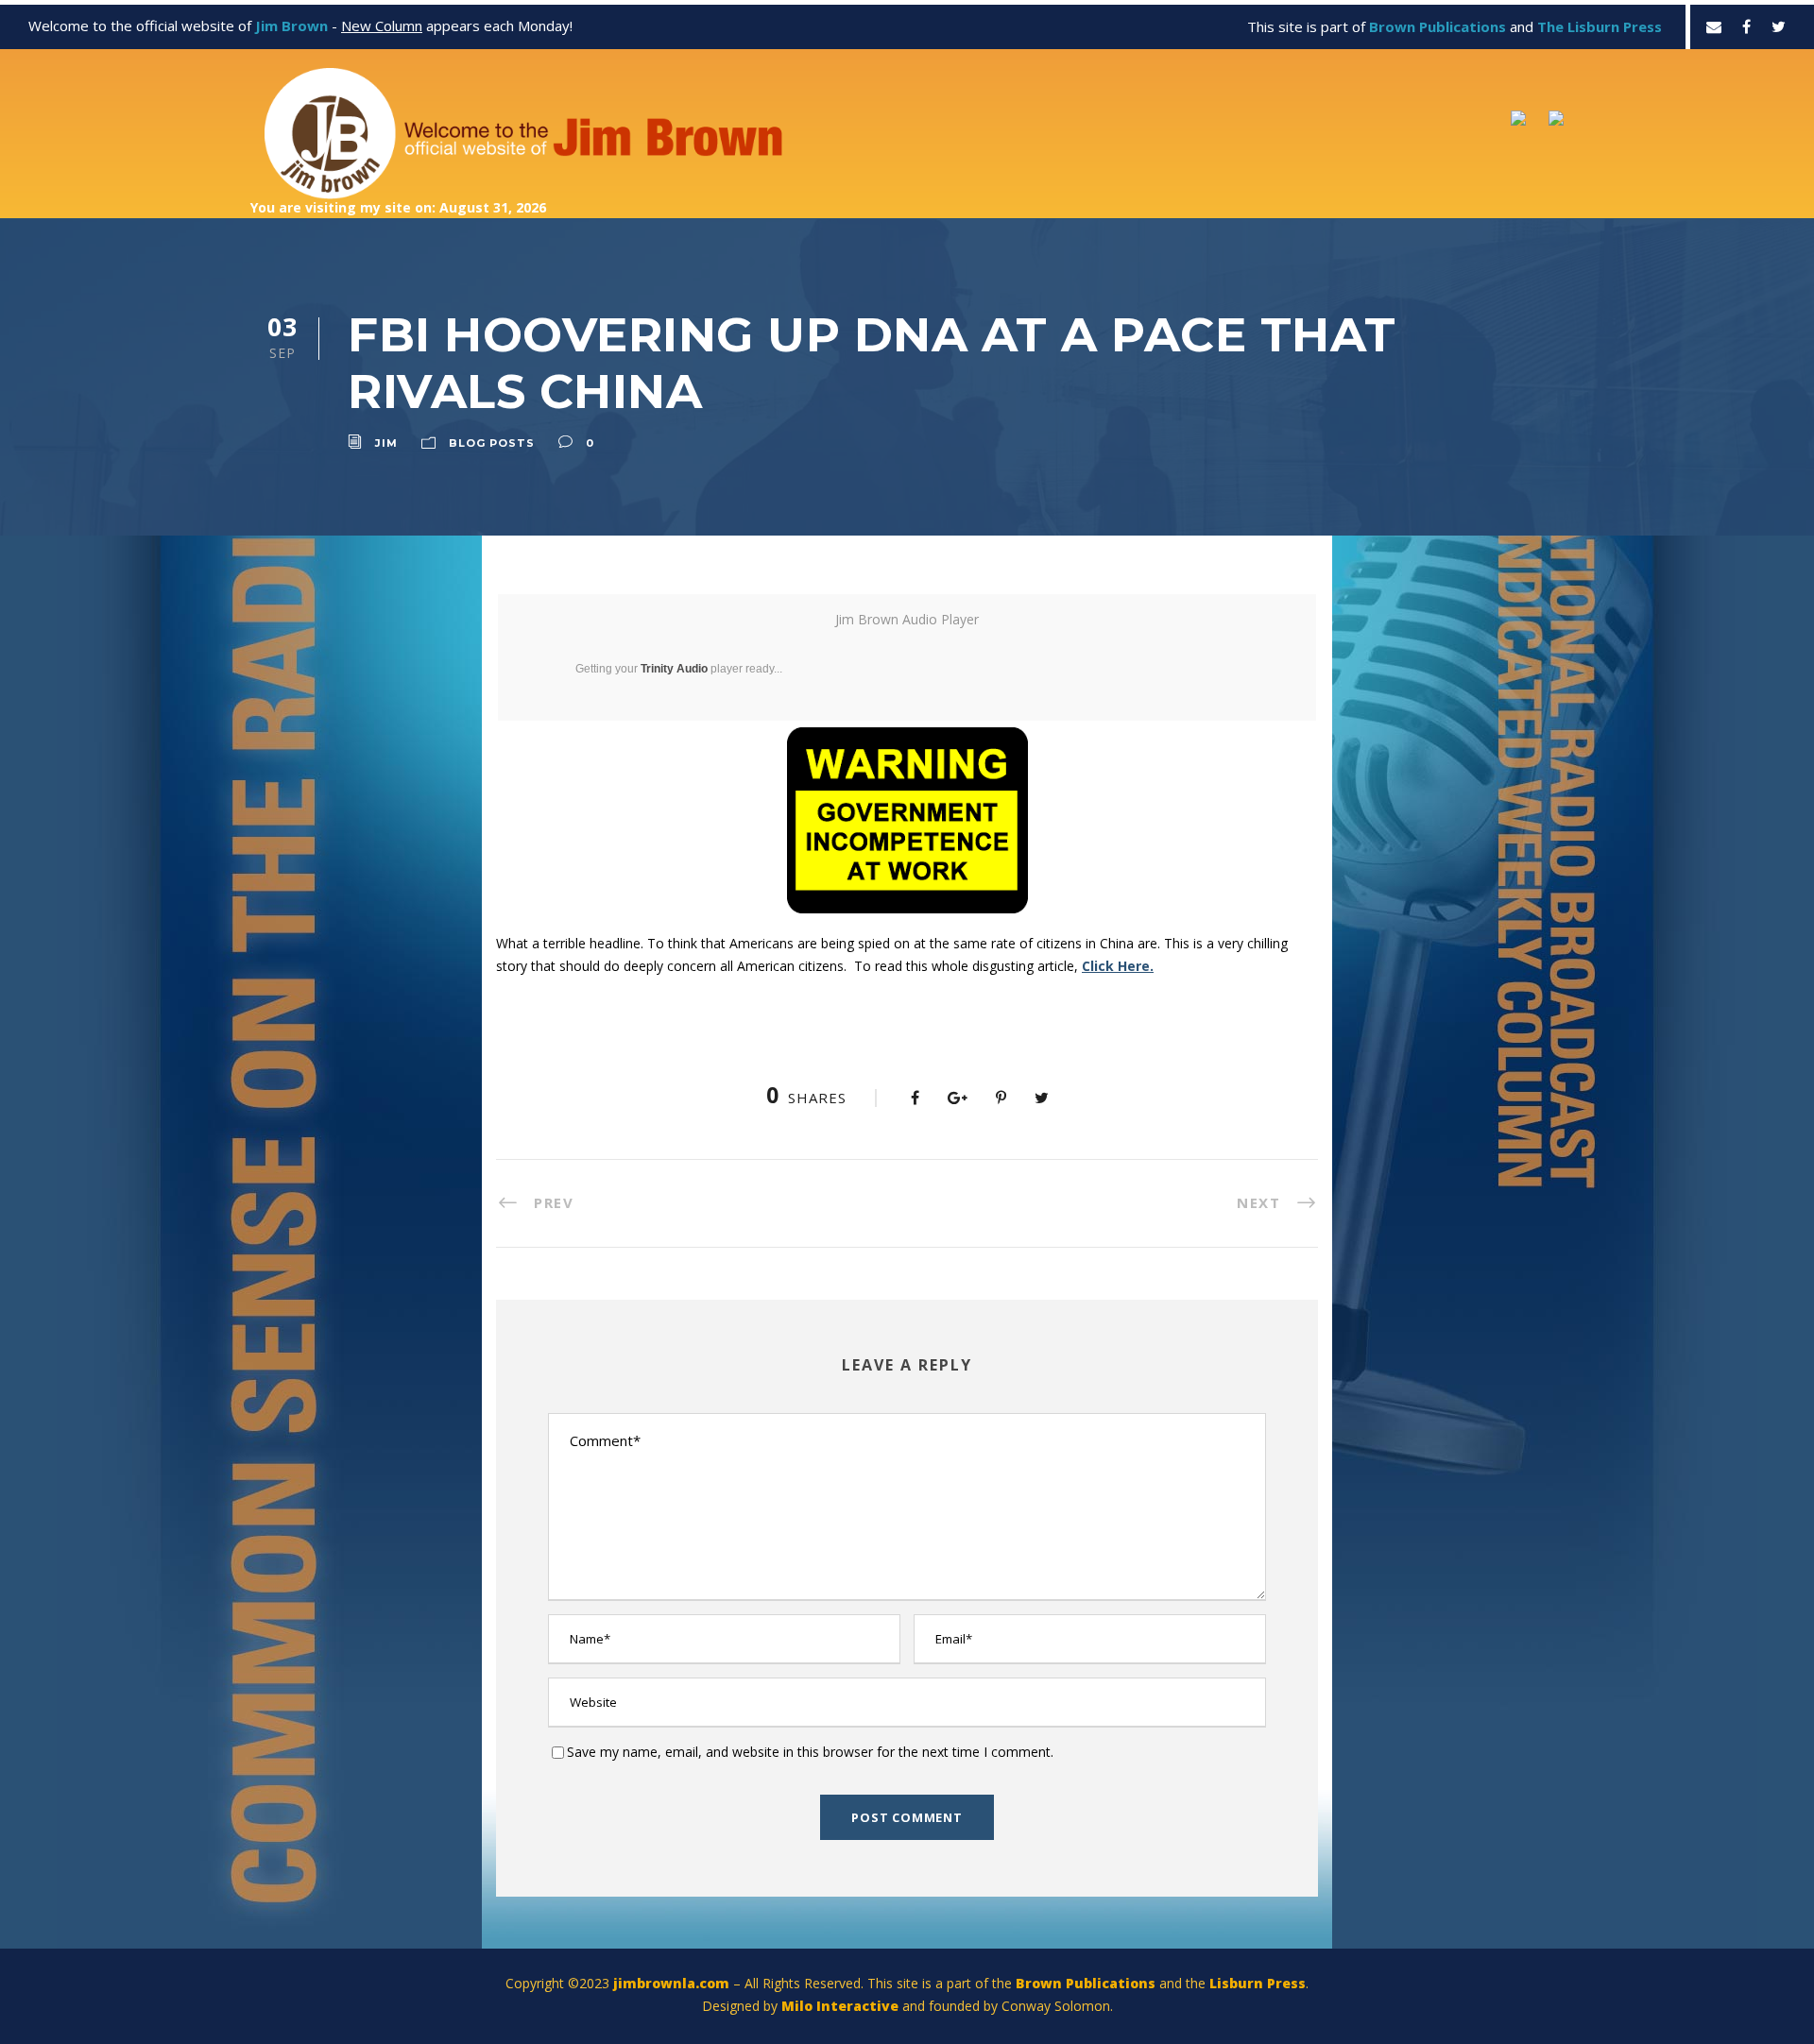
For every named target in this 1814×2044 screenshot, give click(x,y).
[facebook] (1746, 26)
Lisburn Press (1258, 1983)
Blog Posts (492, 443)
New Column (382, 26)
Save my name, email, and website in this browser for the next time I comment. (810, 1752)
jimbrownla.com (671, 1983)
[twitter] (1779, 26)
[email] (1714, 26)
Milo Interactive (842, 2006)
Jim (386, 443)
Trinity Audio (674, 669)
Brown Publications (1086, 1983)
